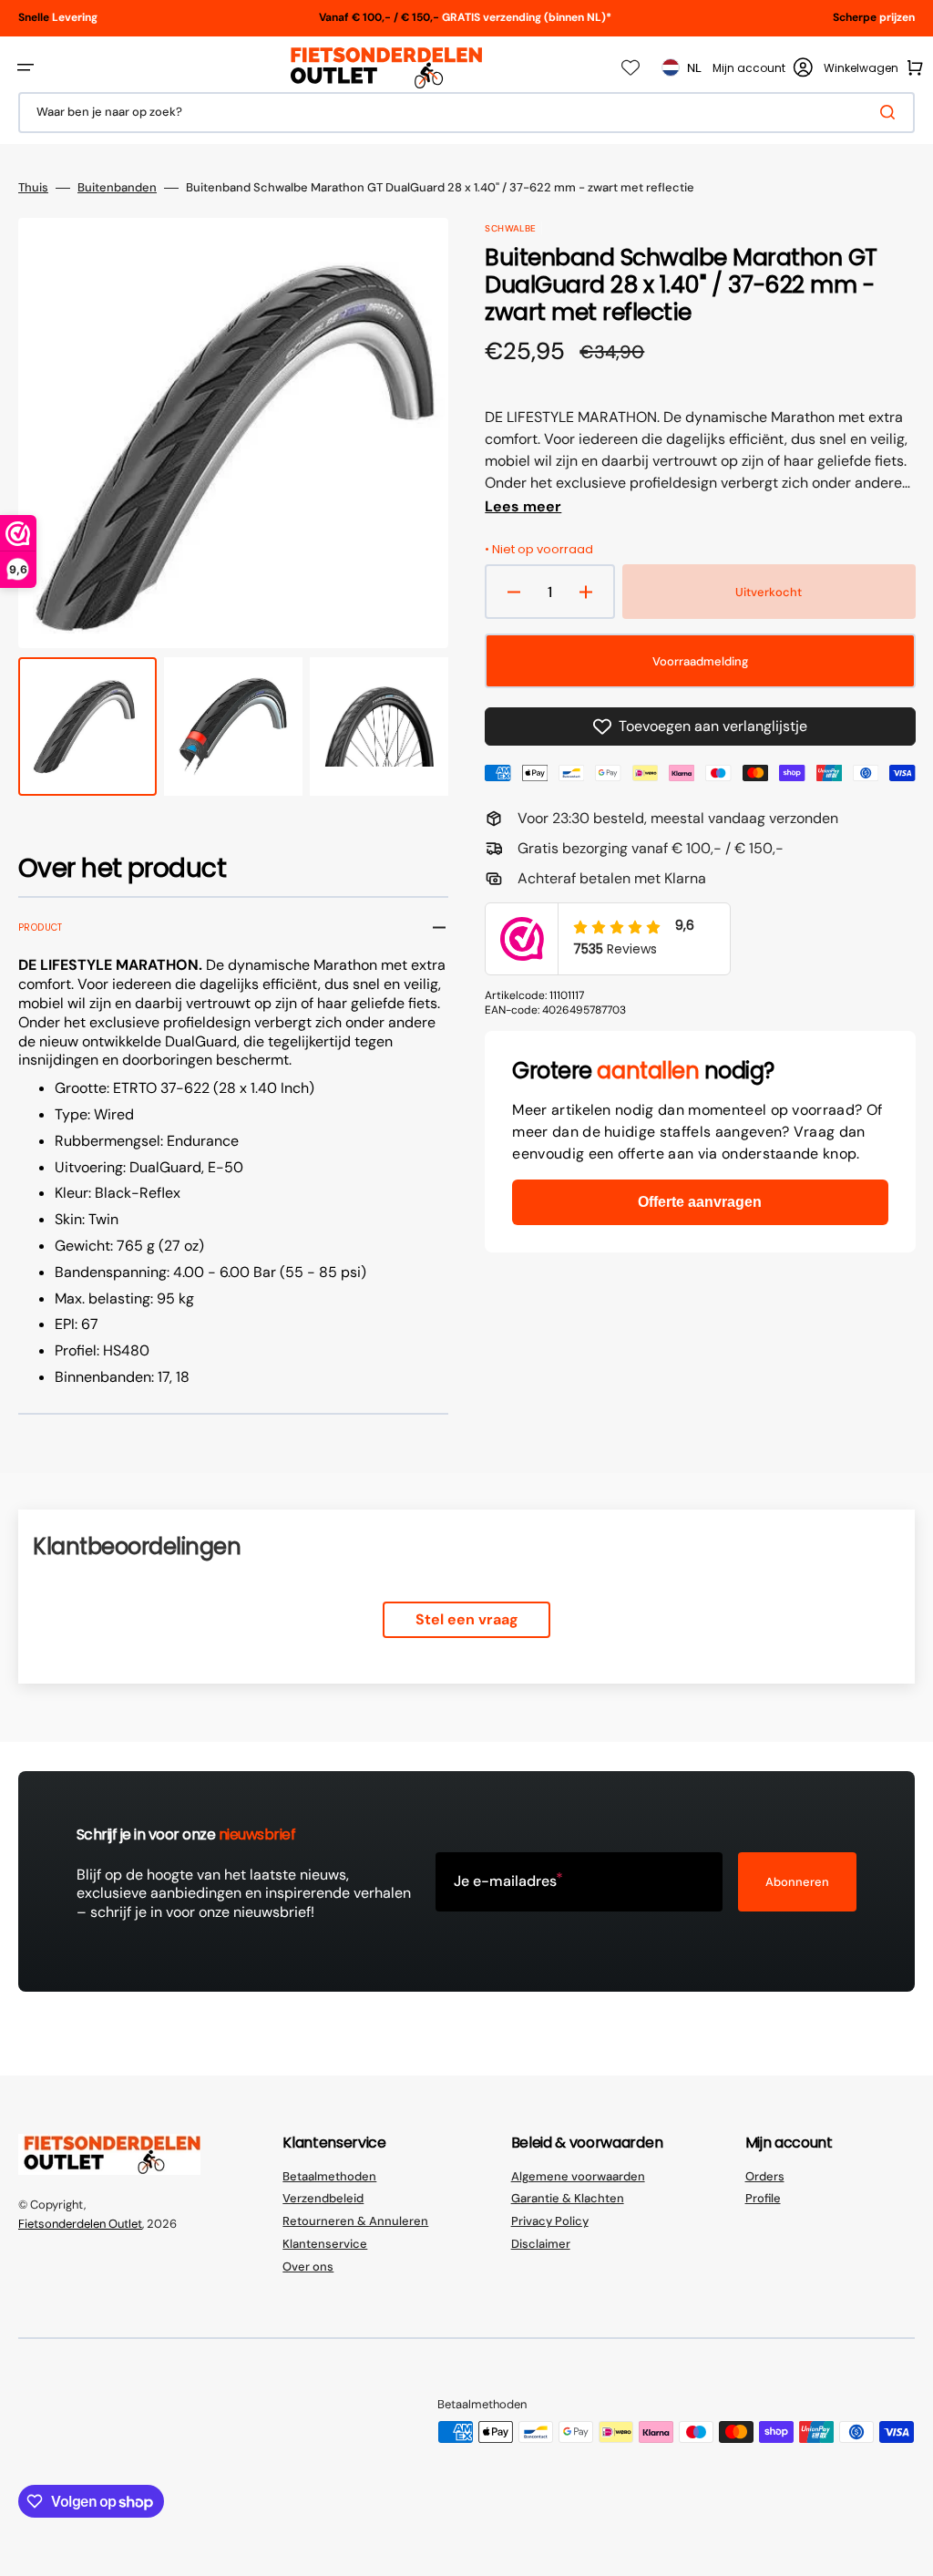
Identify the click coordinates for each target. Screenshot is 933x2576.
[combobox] (466, 113)
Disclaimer (541, 2244)
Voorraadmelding (700, 661)
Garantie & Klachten (568, 2198)
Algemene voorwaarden (578, 2177)
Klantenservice (325, 2244)
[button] (26, 67)
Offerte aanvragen (700, 1202)
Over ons (308, 2267)
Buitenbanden (117, 188)
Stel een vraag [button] (467, 1619)
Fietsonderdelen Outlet (80, 2224)
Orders (765, 2177)
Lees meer (523, 507)
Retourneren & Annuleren (355, 2221)
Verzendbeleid (323, 2198)
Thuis (33, 188)
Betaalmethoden (329, 2177)
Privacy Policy (550, 2221)
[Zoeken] (891, 112)
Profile (763, 2198)
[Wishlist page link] (631, 67)
